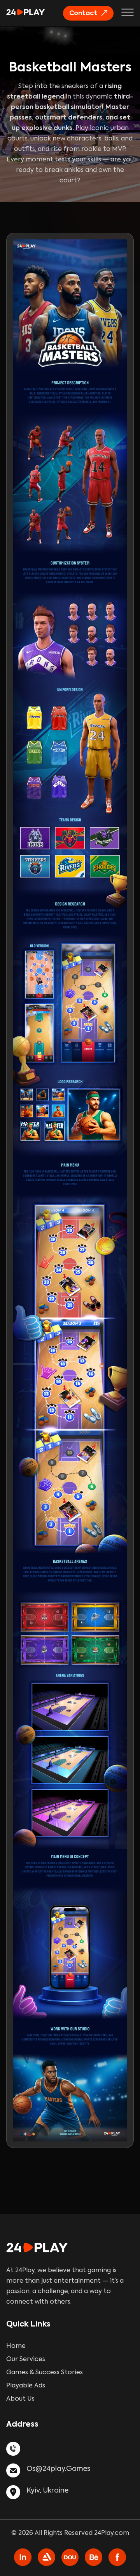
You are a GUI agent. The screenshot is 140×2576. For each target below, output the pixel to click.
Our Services (26, 2359)
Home (16, 2346)
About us (20, 2399)
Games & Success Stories (45, 2373)
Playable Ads (26, 2386)
